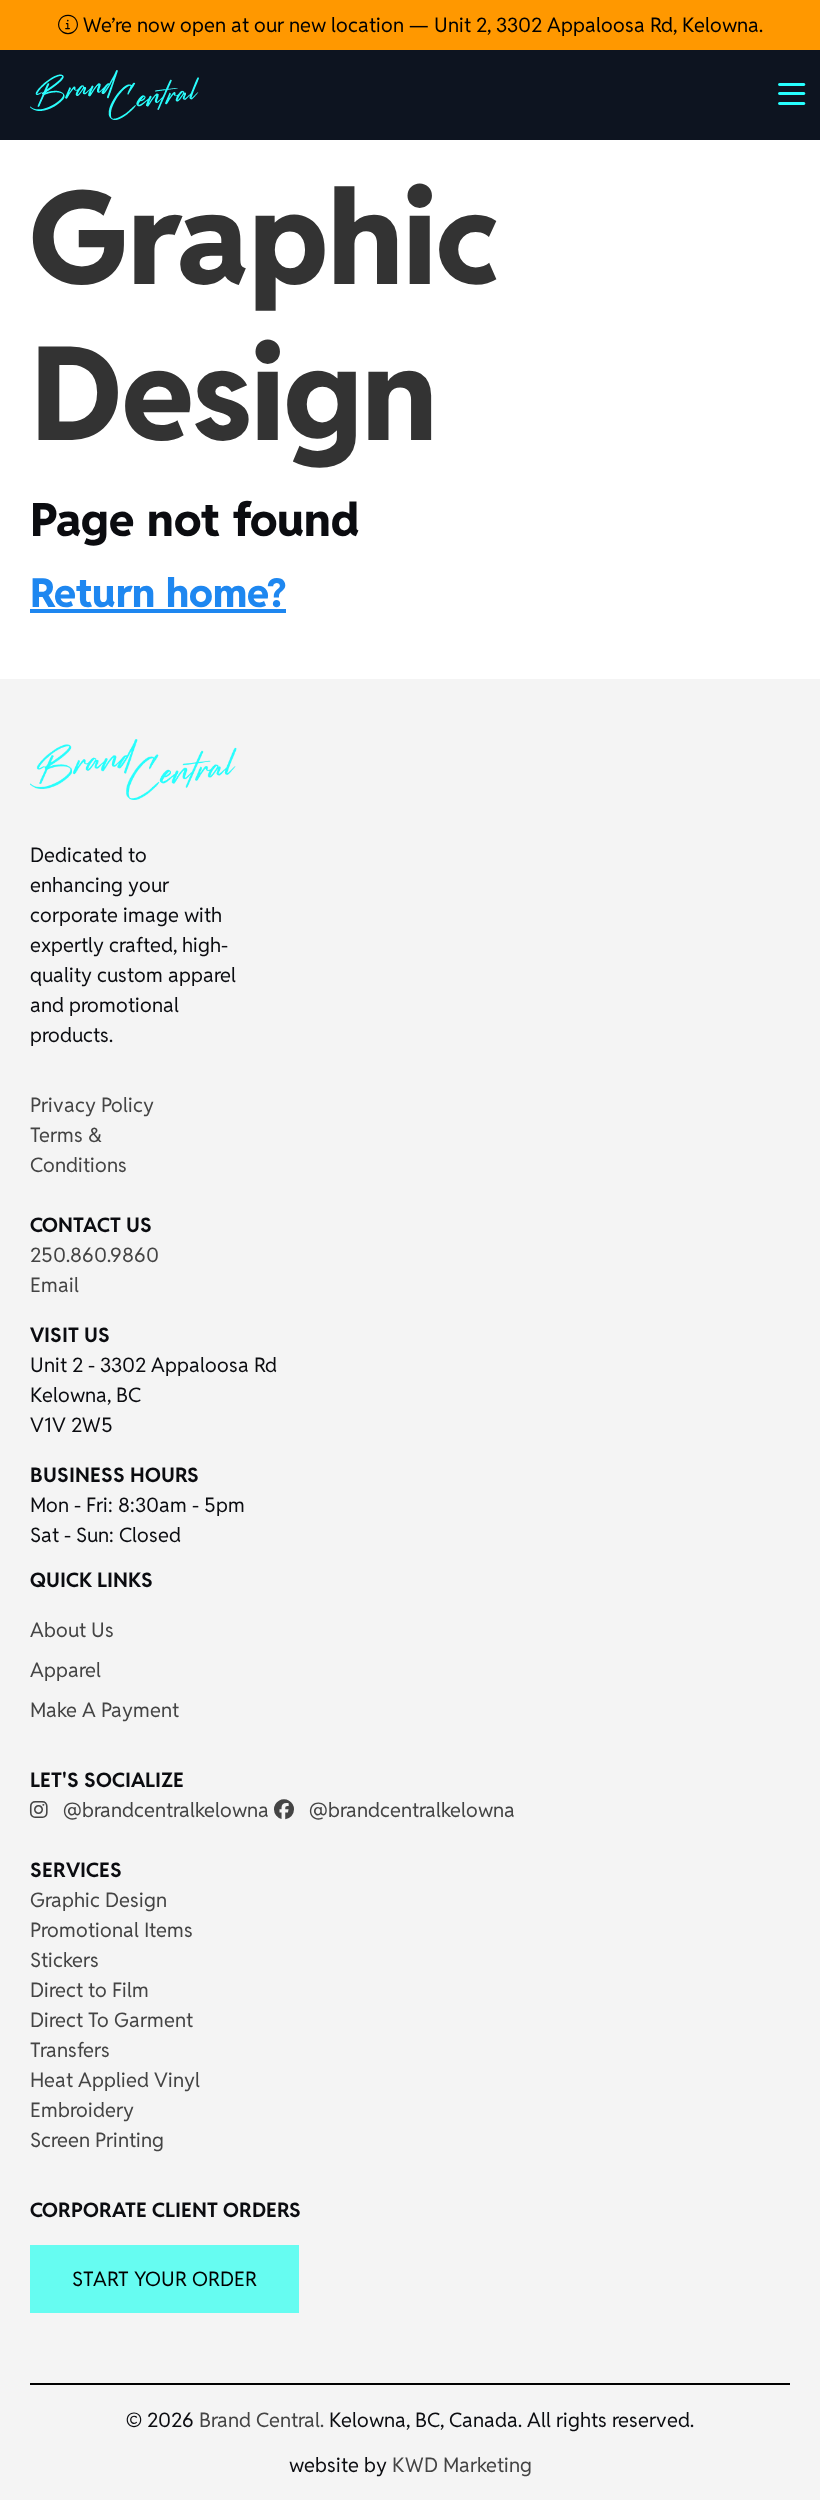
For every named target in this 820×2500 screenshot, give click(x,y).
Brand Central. (261, 2420)
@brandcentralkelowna (163, 1810)
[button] (791, 95)
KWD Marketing (462, 2465)
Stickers (64, 1960)
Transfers (70, 2050)
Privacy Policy (92, 1105)
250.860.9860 (94, 1255)
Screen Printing (97, 2140)
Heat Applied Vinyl (115, 2080)
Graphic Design (98, 1900)
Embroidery (82, 2110)
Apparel (65, 1670)
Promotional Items (111, 1930)
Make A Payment (104, 1710)
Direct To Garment (111, 2020)
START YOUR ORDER (164, 2279)
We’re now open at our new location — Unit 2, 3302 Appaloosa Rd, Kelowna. (420, 25)
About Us (72, 1630)
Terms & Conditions (78, 1150)
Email (54, 1285)
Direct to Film (89, 1990)
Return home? (158, 593)
